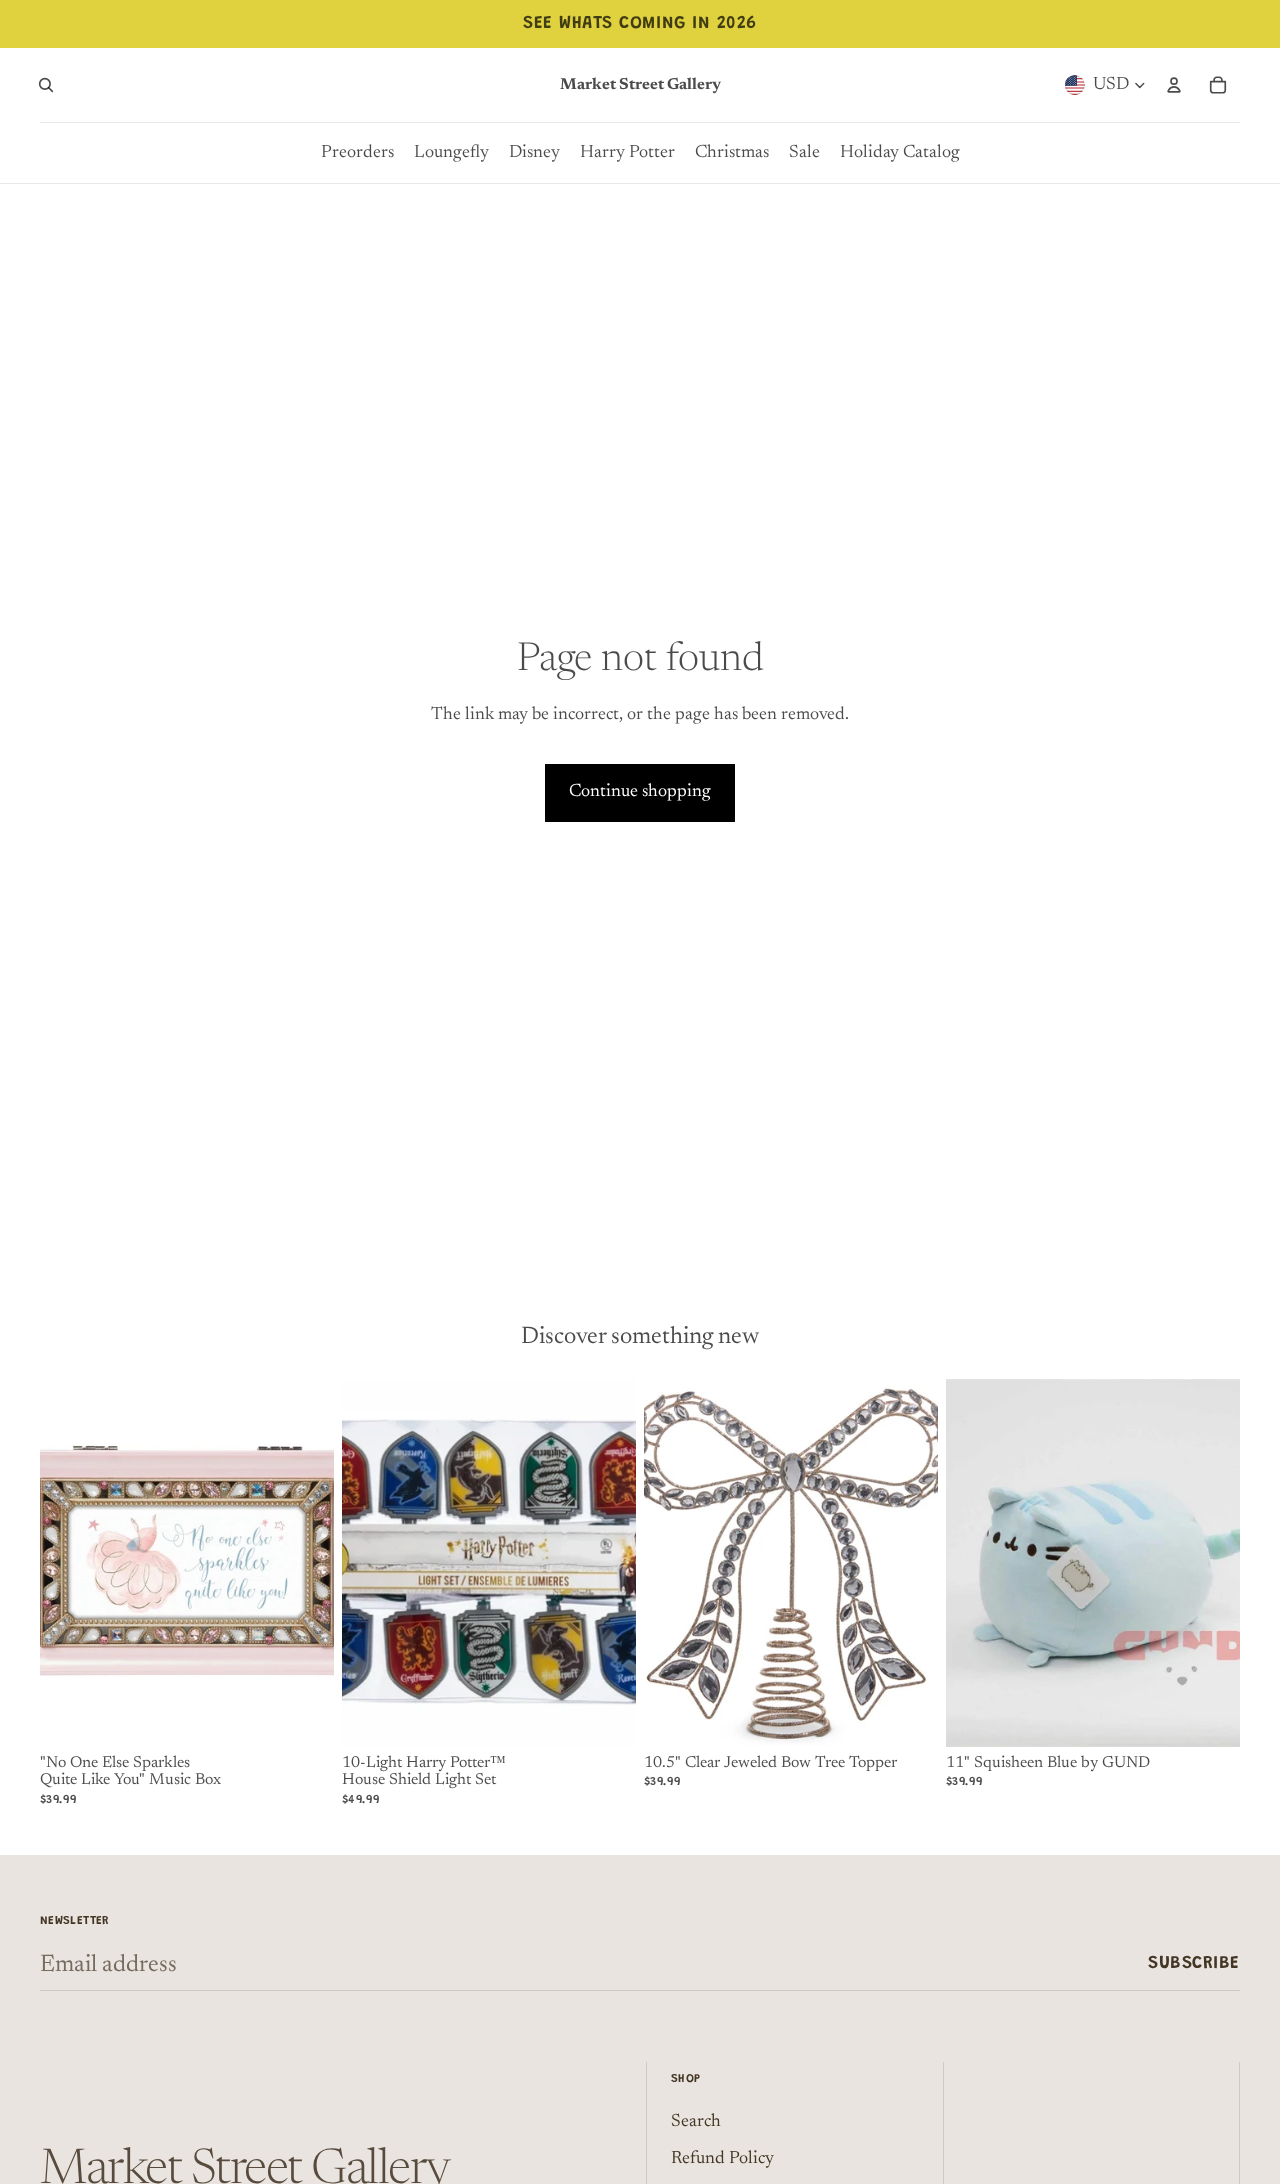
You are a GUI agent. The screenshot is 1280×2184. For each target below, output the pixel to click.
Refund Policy (722, 2159)
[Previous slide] (372, 1563)
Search (696, 2122)
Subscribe (1194, 1964)
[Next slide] (606, 1563)
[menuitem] (357, 153)
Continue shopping (640, 792)
